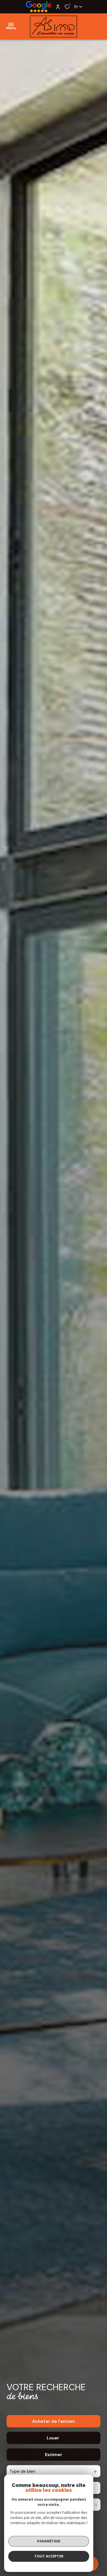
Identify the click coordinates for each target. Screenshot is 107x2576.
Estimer (54, 2455)
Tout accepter (49, 2556)
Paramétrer (49, 2541)
